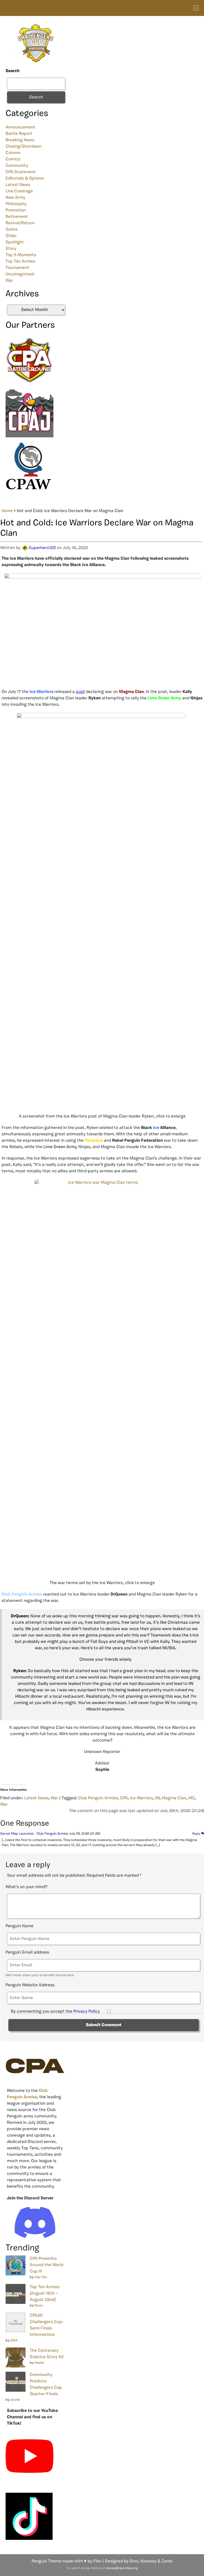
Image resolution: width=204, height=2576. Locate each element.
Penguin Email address (27, 1952)
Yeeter (39, 2363)
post (80, 692)
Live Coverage (19, 191)
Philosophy (16, 204)
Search (12, 71)
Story (11, 249)
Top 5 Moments (21, 255)
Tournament (17, 268)
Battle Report (19, 134)
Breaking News (20, 140)
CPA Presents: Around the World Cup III (46, 2265)
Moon (39, 2306)
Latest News (18, 185)
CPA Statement (21, 172)
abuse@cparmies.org (122, 2568)
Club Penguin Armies (98, 1798)
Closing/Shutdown (24, 147)
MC (192, 1798)
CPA (124, 1798)
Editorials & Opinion (25, 178)
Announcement (20, 127)
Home (7, 511)
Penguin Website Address (30, 1985)
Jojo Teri (41, 2277)
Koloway (148, 2561)
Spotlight (15, 242)
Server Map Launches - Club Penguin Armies (34, 1834)
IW (157, 1798)
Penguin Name (20, 1926)
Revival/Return (20, 223)
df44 (14, 2340)
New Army (15, 198)
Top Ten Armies (20, 261)
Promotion (16, 210)
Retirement (17, 217)
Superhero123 (42, 548)
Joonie (15, 2400)
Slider (11, 236)
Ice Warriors (141, 1798)
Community (17, 166)
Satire (12, 230)
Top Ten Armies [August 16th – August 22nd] (45, 2294)
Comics (13, 159)
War (9, 281)
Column (13, 153)
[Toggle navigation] (196, 8)
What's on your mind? (26, 1887)
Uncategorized (20, 274)
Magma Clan (174, 1798)
